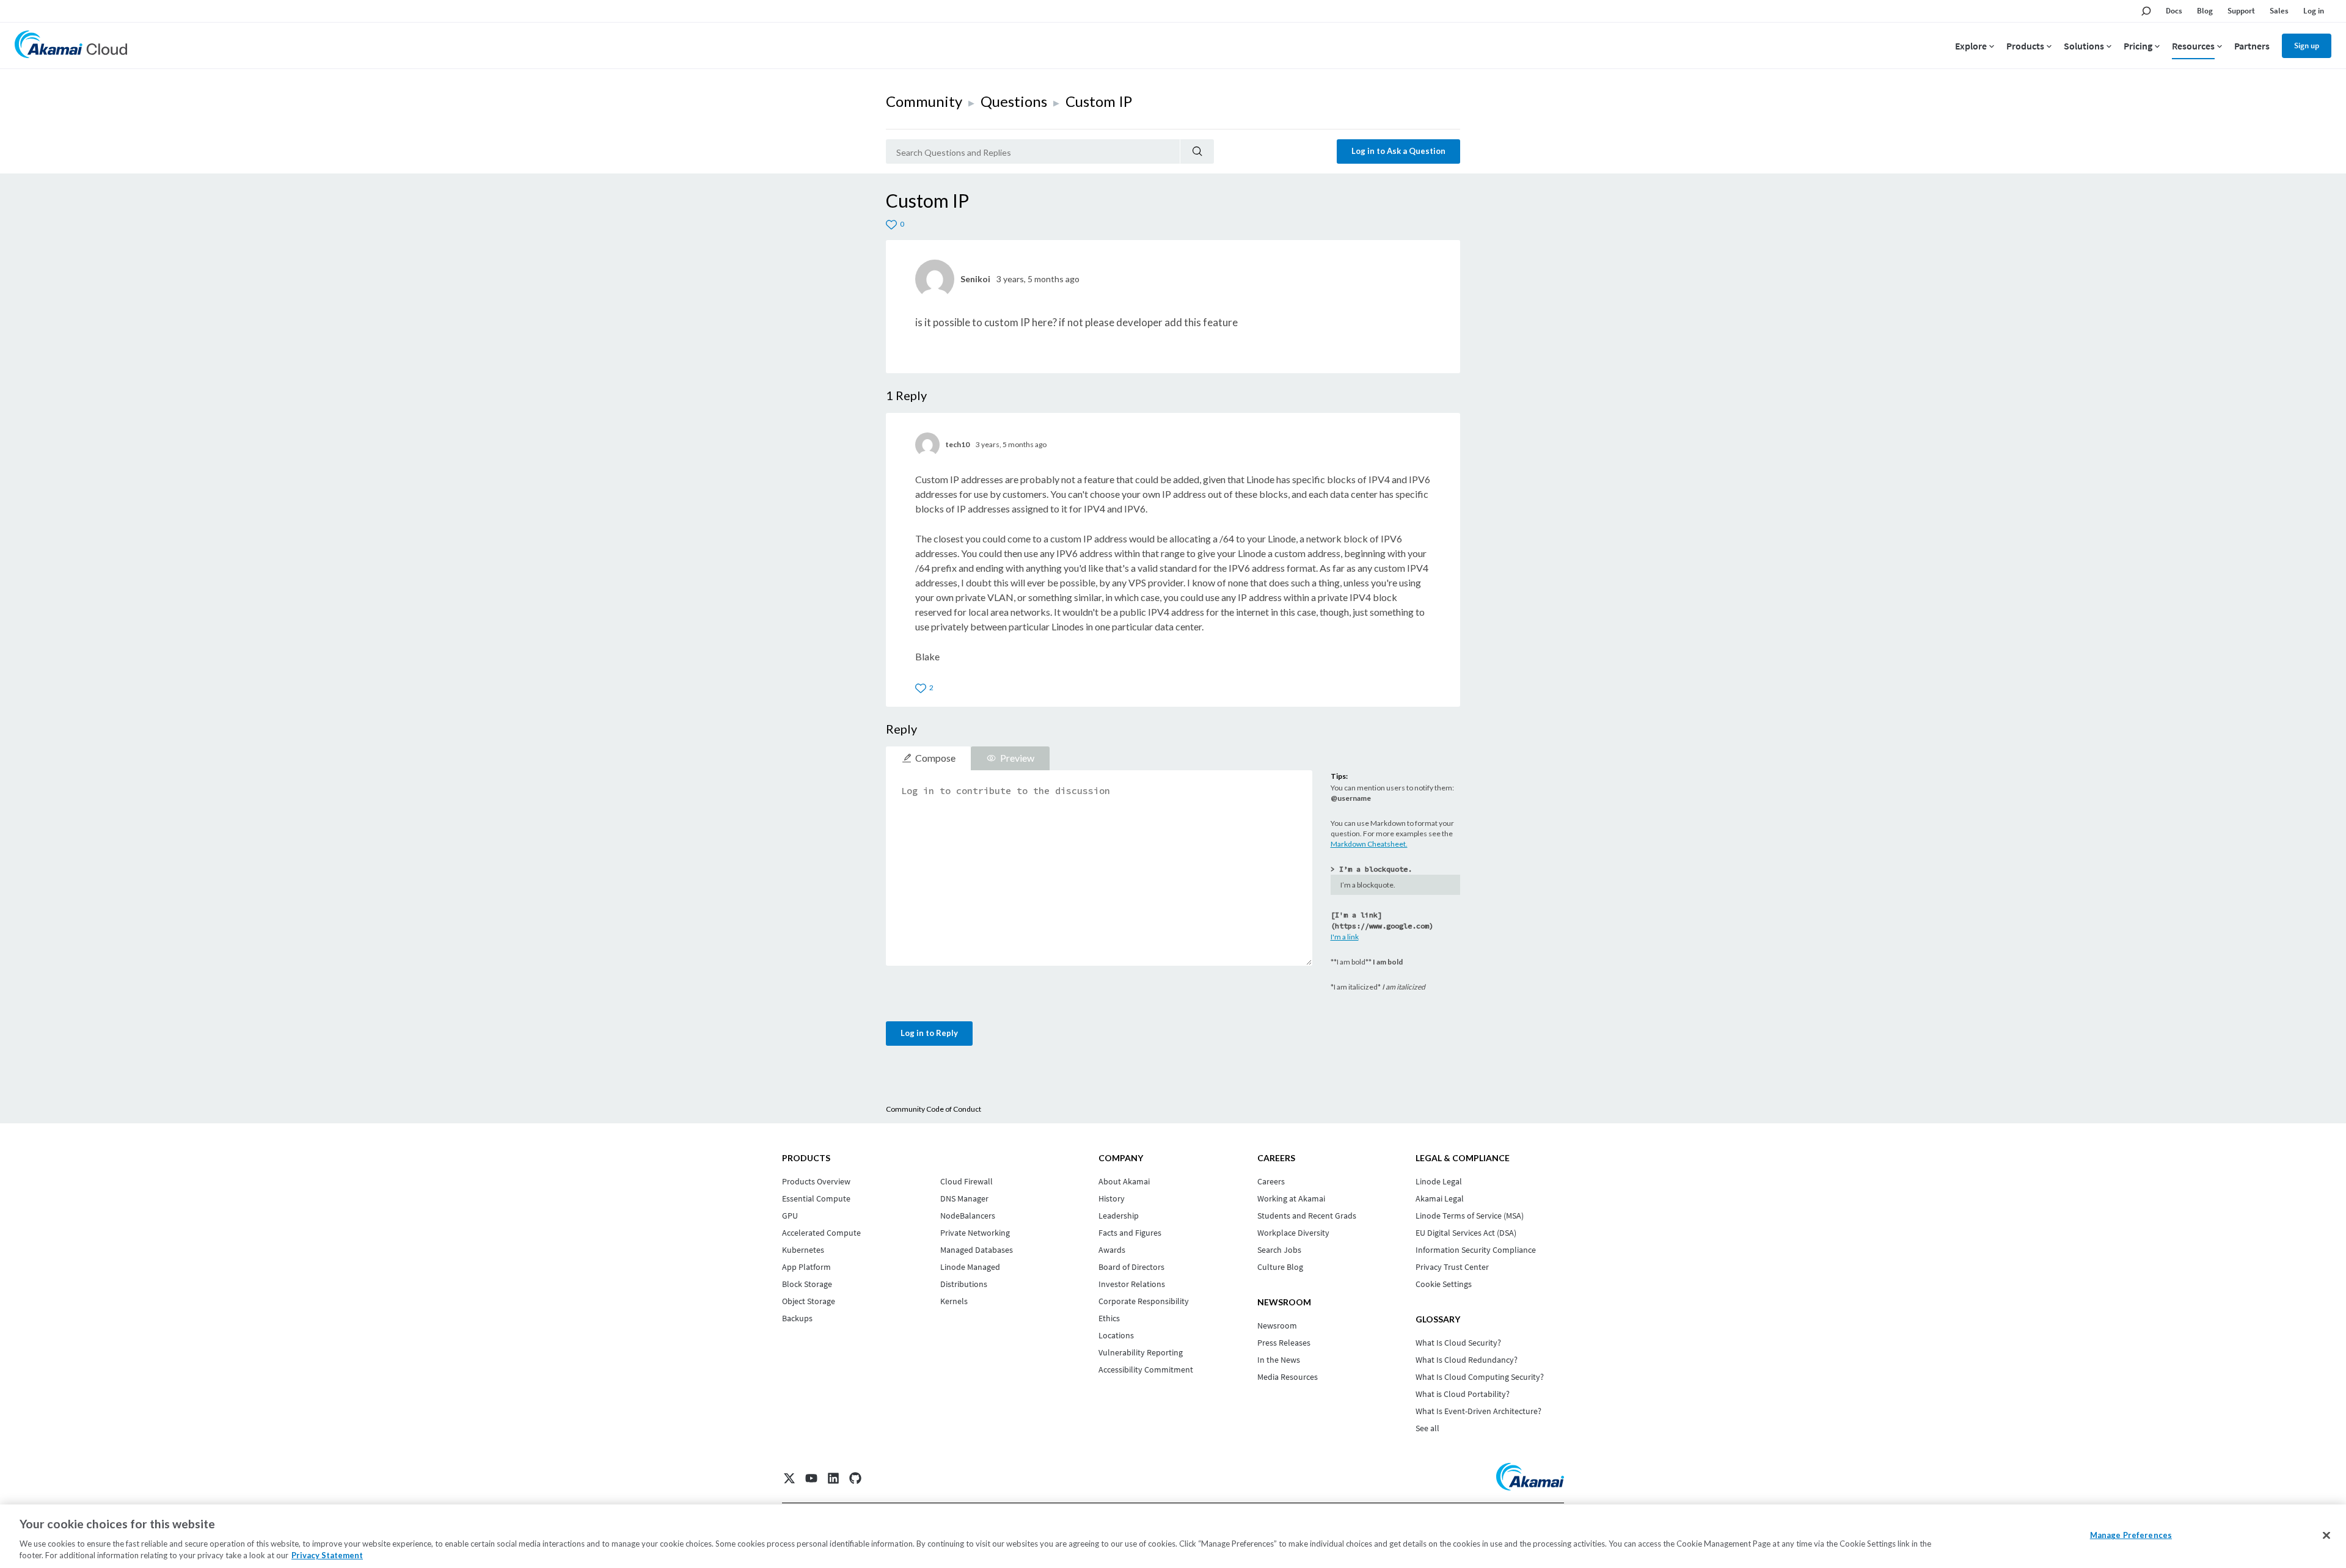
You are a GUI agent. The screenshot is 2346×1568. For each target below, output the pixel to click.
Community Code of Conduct (934, 1109)
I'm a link (1345, 937)
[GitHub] (855, 1478)
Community (924, 101)
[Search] (1197, 151)
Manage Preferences (2131, 1535)
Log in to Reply (929, 1033)
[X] (789, 1478)
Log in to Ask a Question (1398, 151)
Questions (1014, 101)
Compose (935, 758)
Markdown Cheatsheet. (1369, 844)
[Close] (2326, 1536)
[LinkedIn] (833, 1478)
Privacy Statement (327, 1555)
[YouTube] (811, 1478)
